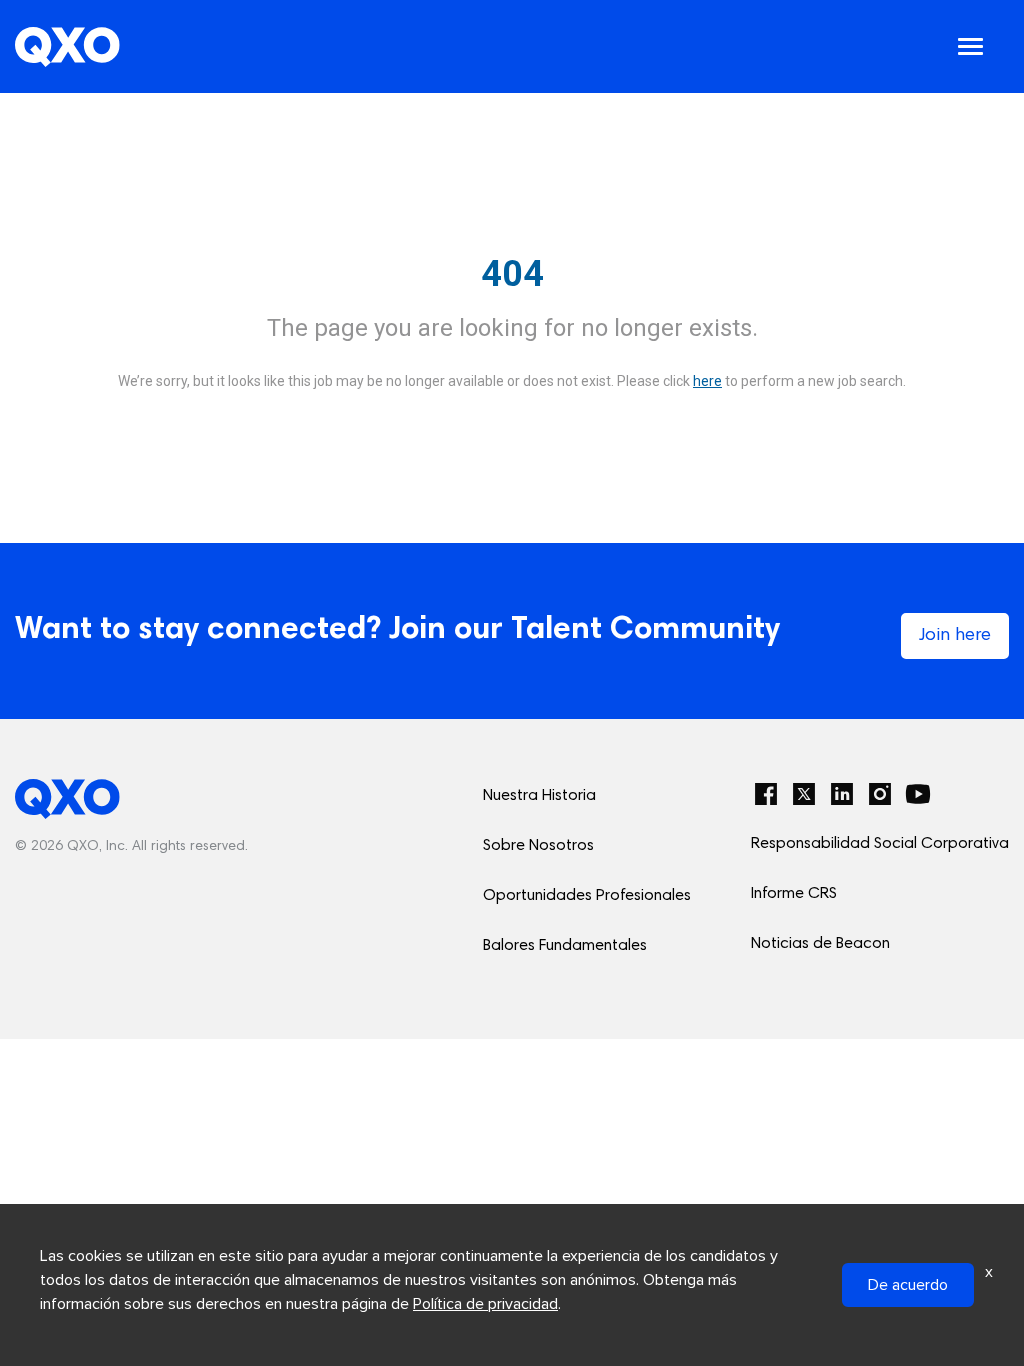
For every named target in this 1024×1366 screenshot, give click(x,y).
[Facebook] (766, 794)
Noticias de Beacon (820, 944)
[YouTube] (918, 794)
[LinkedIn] (842, 794)
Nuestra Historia (539, 796)
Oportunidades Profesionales (587, 896)
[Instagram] (880, 794)
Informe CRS (794, 894)
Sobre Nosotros (538, 846)
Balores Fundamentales (565, 946)
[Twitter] (804, 794)
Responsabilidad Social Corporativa (880, 844)
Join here (955, 636)
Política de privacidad (485, 1304)
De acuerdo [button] (908, 1285)
